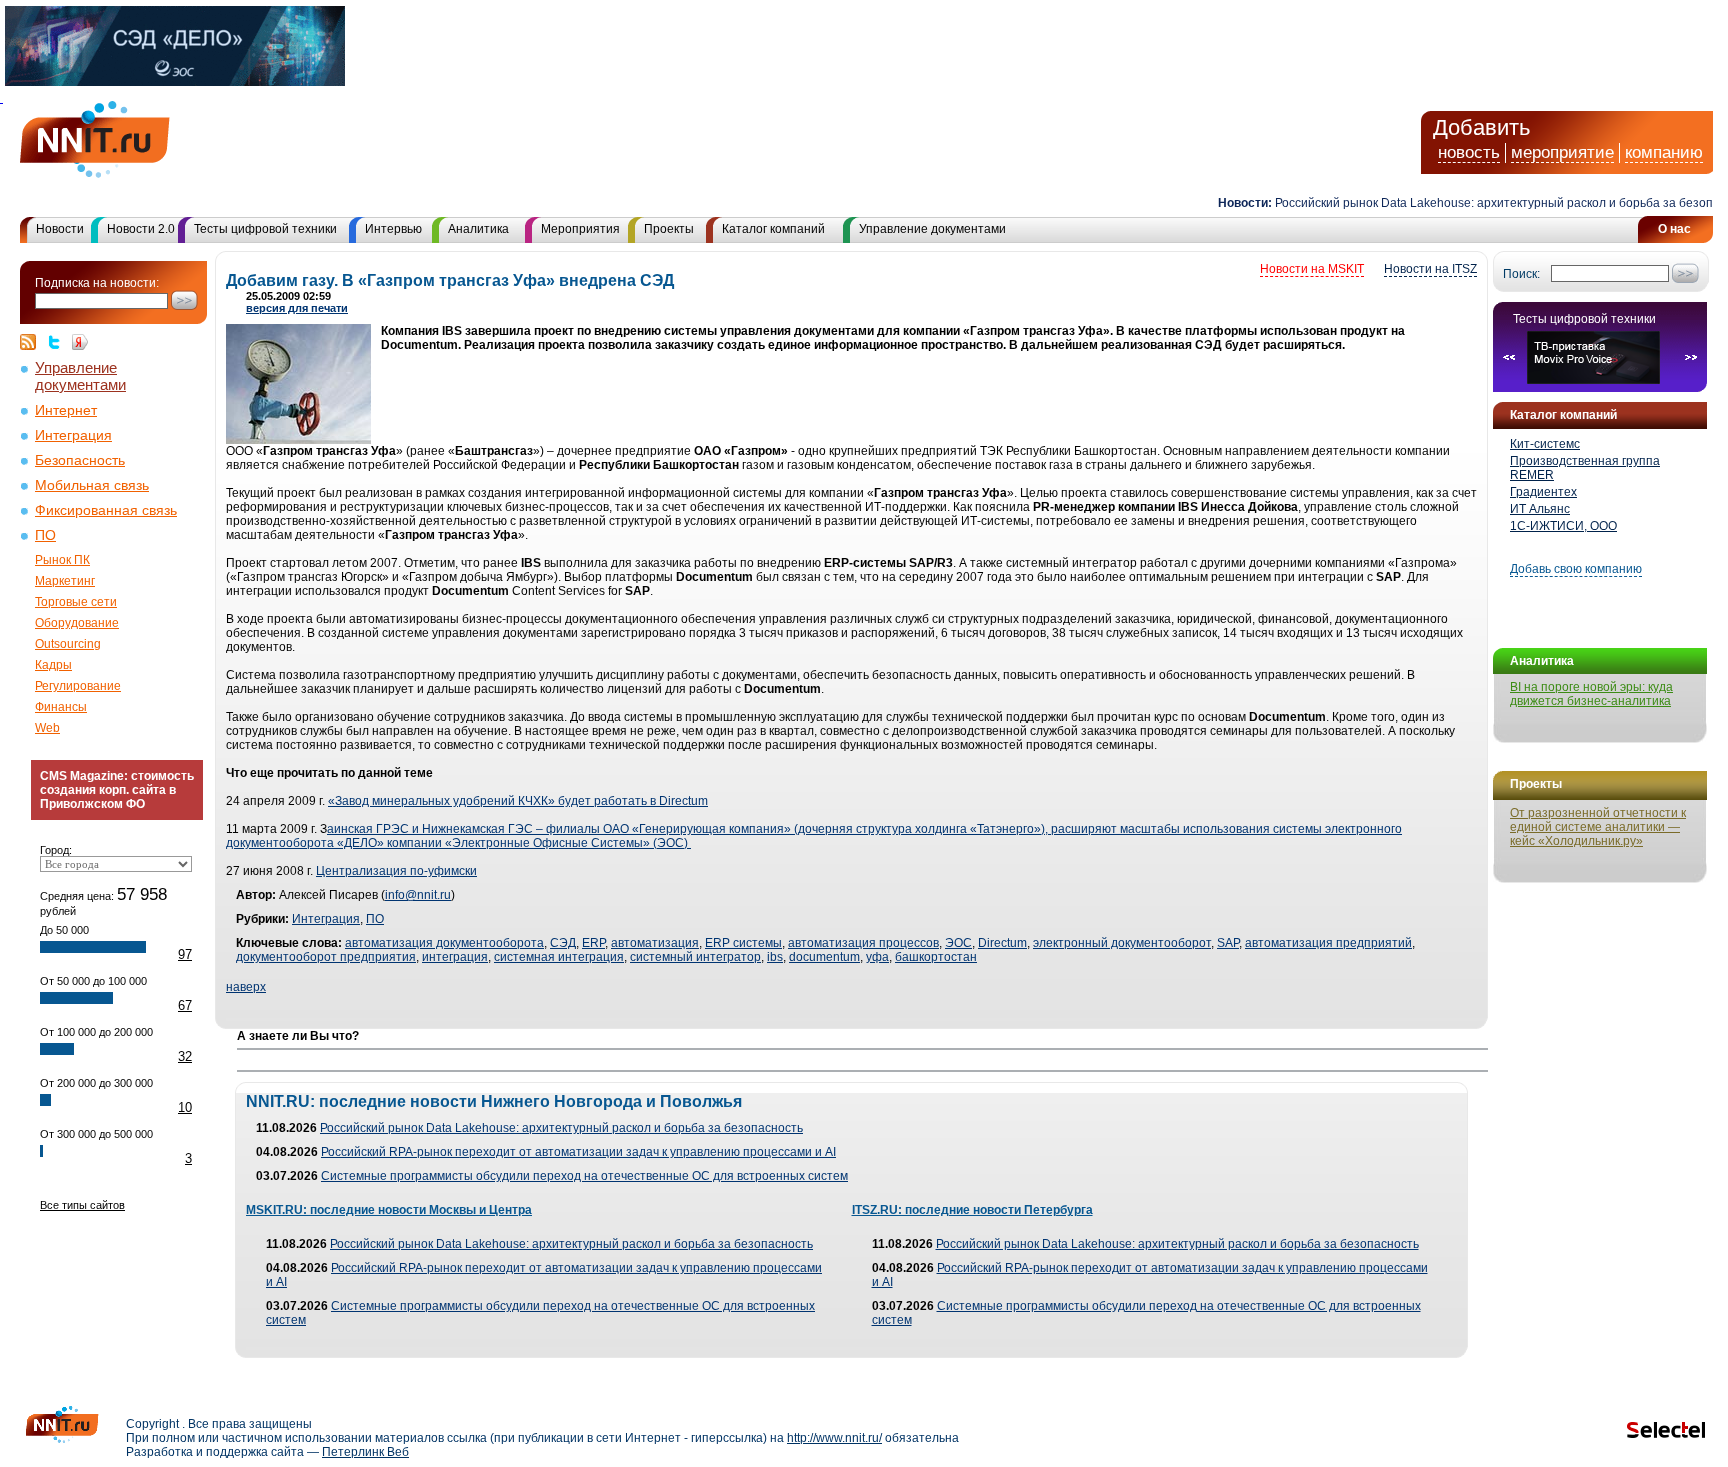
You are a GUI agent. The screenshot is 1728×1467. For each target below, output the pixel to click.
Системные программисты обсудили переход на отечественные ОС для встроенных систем (584, 1176)
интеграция (455, 957)
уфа (877, 957)
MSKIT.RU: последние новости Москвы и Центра (389, 1210)
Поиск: (1521, 274)
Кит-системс (1545, 444)
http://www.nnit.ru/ (834, 1438)
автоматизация (655, 943)
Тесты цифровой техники (265, 229)
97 (185, 954)
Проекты (669, 229)
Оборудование (77, 623)
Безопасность (80, 460)
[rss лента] (33, 342)
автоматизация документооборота (444, 943)
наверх (246, 987)
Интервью (393, 229)
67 (185, 1005)
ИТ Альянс (1540, 509)
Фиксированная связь (106, 510)
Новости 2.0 (141, 229)
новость (1469, 152)
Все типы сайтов (82, 1205)
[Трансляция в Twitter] (59, 342)
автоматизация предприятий (1328, 943)
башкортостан (936, 957)
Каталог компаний (773, 229)
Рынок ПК (62, 560)
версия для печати (297, 308)
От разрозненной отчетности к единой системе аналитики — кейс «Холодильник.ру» (1598, 827)
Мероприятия (580, 229)
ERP (593, 943)
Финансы (61, 707)
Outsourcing (68, 644)
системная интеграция (559, 957)
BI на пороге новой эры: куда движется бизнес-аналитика (1591, 694)
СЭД (563, 943)
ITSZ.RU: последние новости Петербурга (972, 1210)
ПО (45, 535)
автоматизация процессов (863, 943)
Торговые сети (76, 602)
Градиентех (1543, 492)
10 (185, 1107)
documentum (824, 957)
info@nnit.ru (418, 895)
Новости (60, 229)
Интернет (66, 410)
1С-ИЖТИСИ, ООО (1563, 526)
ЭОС (958, 943)
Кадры (53, 665)
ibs (775, 957)
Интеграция (73, 435)
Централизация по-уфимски (396, 871)
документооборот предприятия (326, 957)
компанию (1664, 152)
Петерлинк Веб (365, 1452)
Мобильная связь (92, 485)
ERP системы (743, 943)
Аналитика (478, 229)
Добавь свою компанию (1576, 569)
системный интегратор (695, 957)
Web (47, 728)
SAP (1228, 943)
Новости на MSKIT (1312, 269)
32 (185, 1056)
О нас (1674, 229)
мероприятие (1562, 152)
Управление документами (932, 229)
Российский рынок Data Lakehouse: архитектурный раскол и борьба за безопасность (561, 1128)
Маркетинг (65, 581)
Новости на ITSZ (1430, 269)
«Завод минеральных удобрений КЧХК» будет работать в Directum (518, 801)
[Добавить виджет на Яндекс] (80, 342)
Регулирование (78, 686)
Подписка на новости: (97, 283)
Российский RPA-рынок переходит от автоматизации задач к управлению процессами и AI (578, 1152)
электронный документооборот (1122, 943)
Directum (1002, 943)
